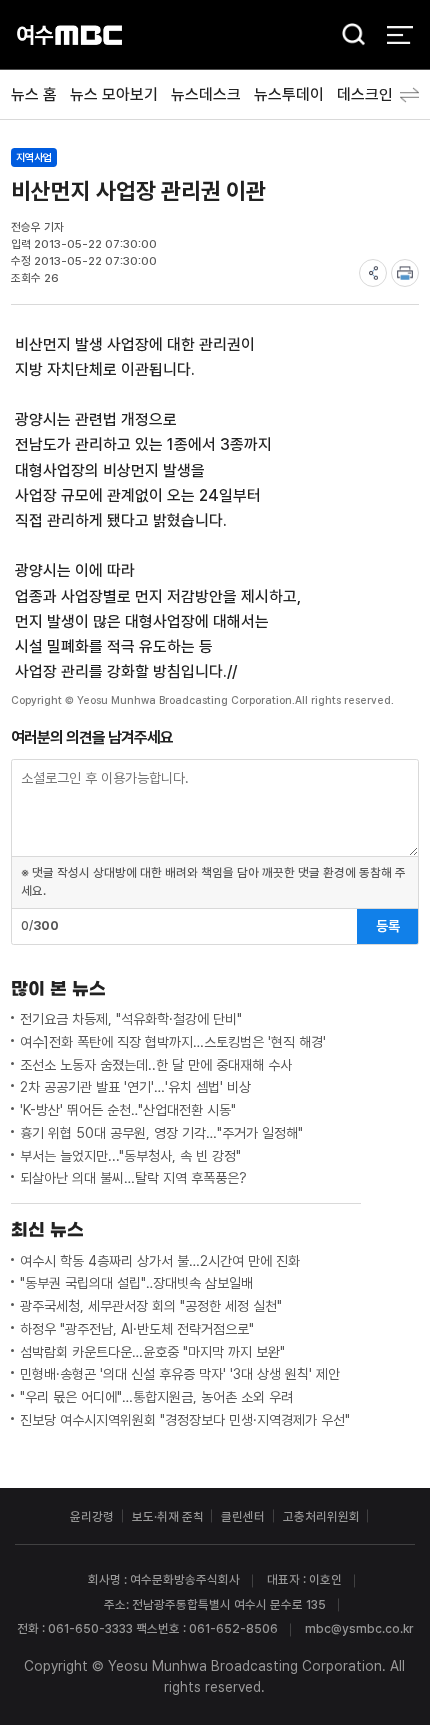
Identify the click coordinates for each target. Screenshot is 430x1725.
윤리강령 (92, 1516)
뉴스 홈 (34, 94)
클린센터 (243, 1516)
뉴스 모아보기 (114, 94)
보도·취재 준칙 (168, 1516)
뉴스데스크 (206, 94)
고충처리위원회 (321, 1516)
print (405, 273)
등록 (388, 926)
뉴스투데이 (289, 94)
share (373, 273)
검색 (348, 36)
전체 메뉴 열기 (399, 34)
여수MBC (69, 34)
